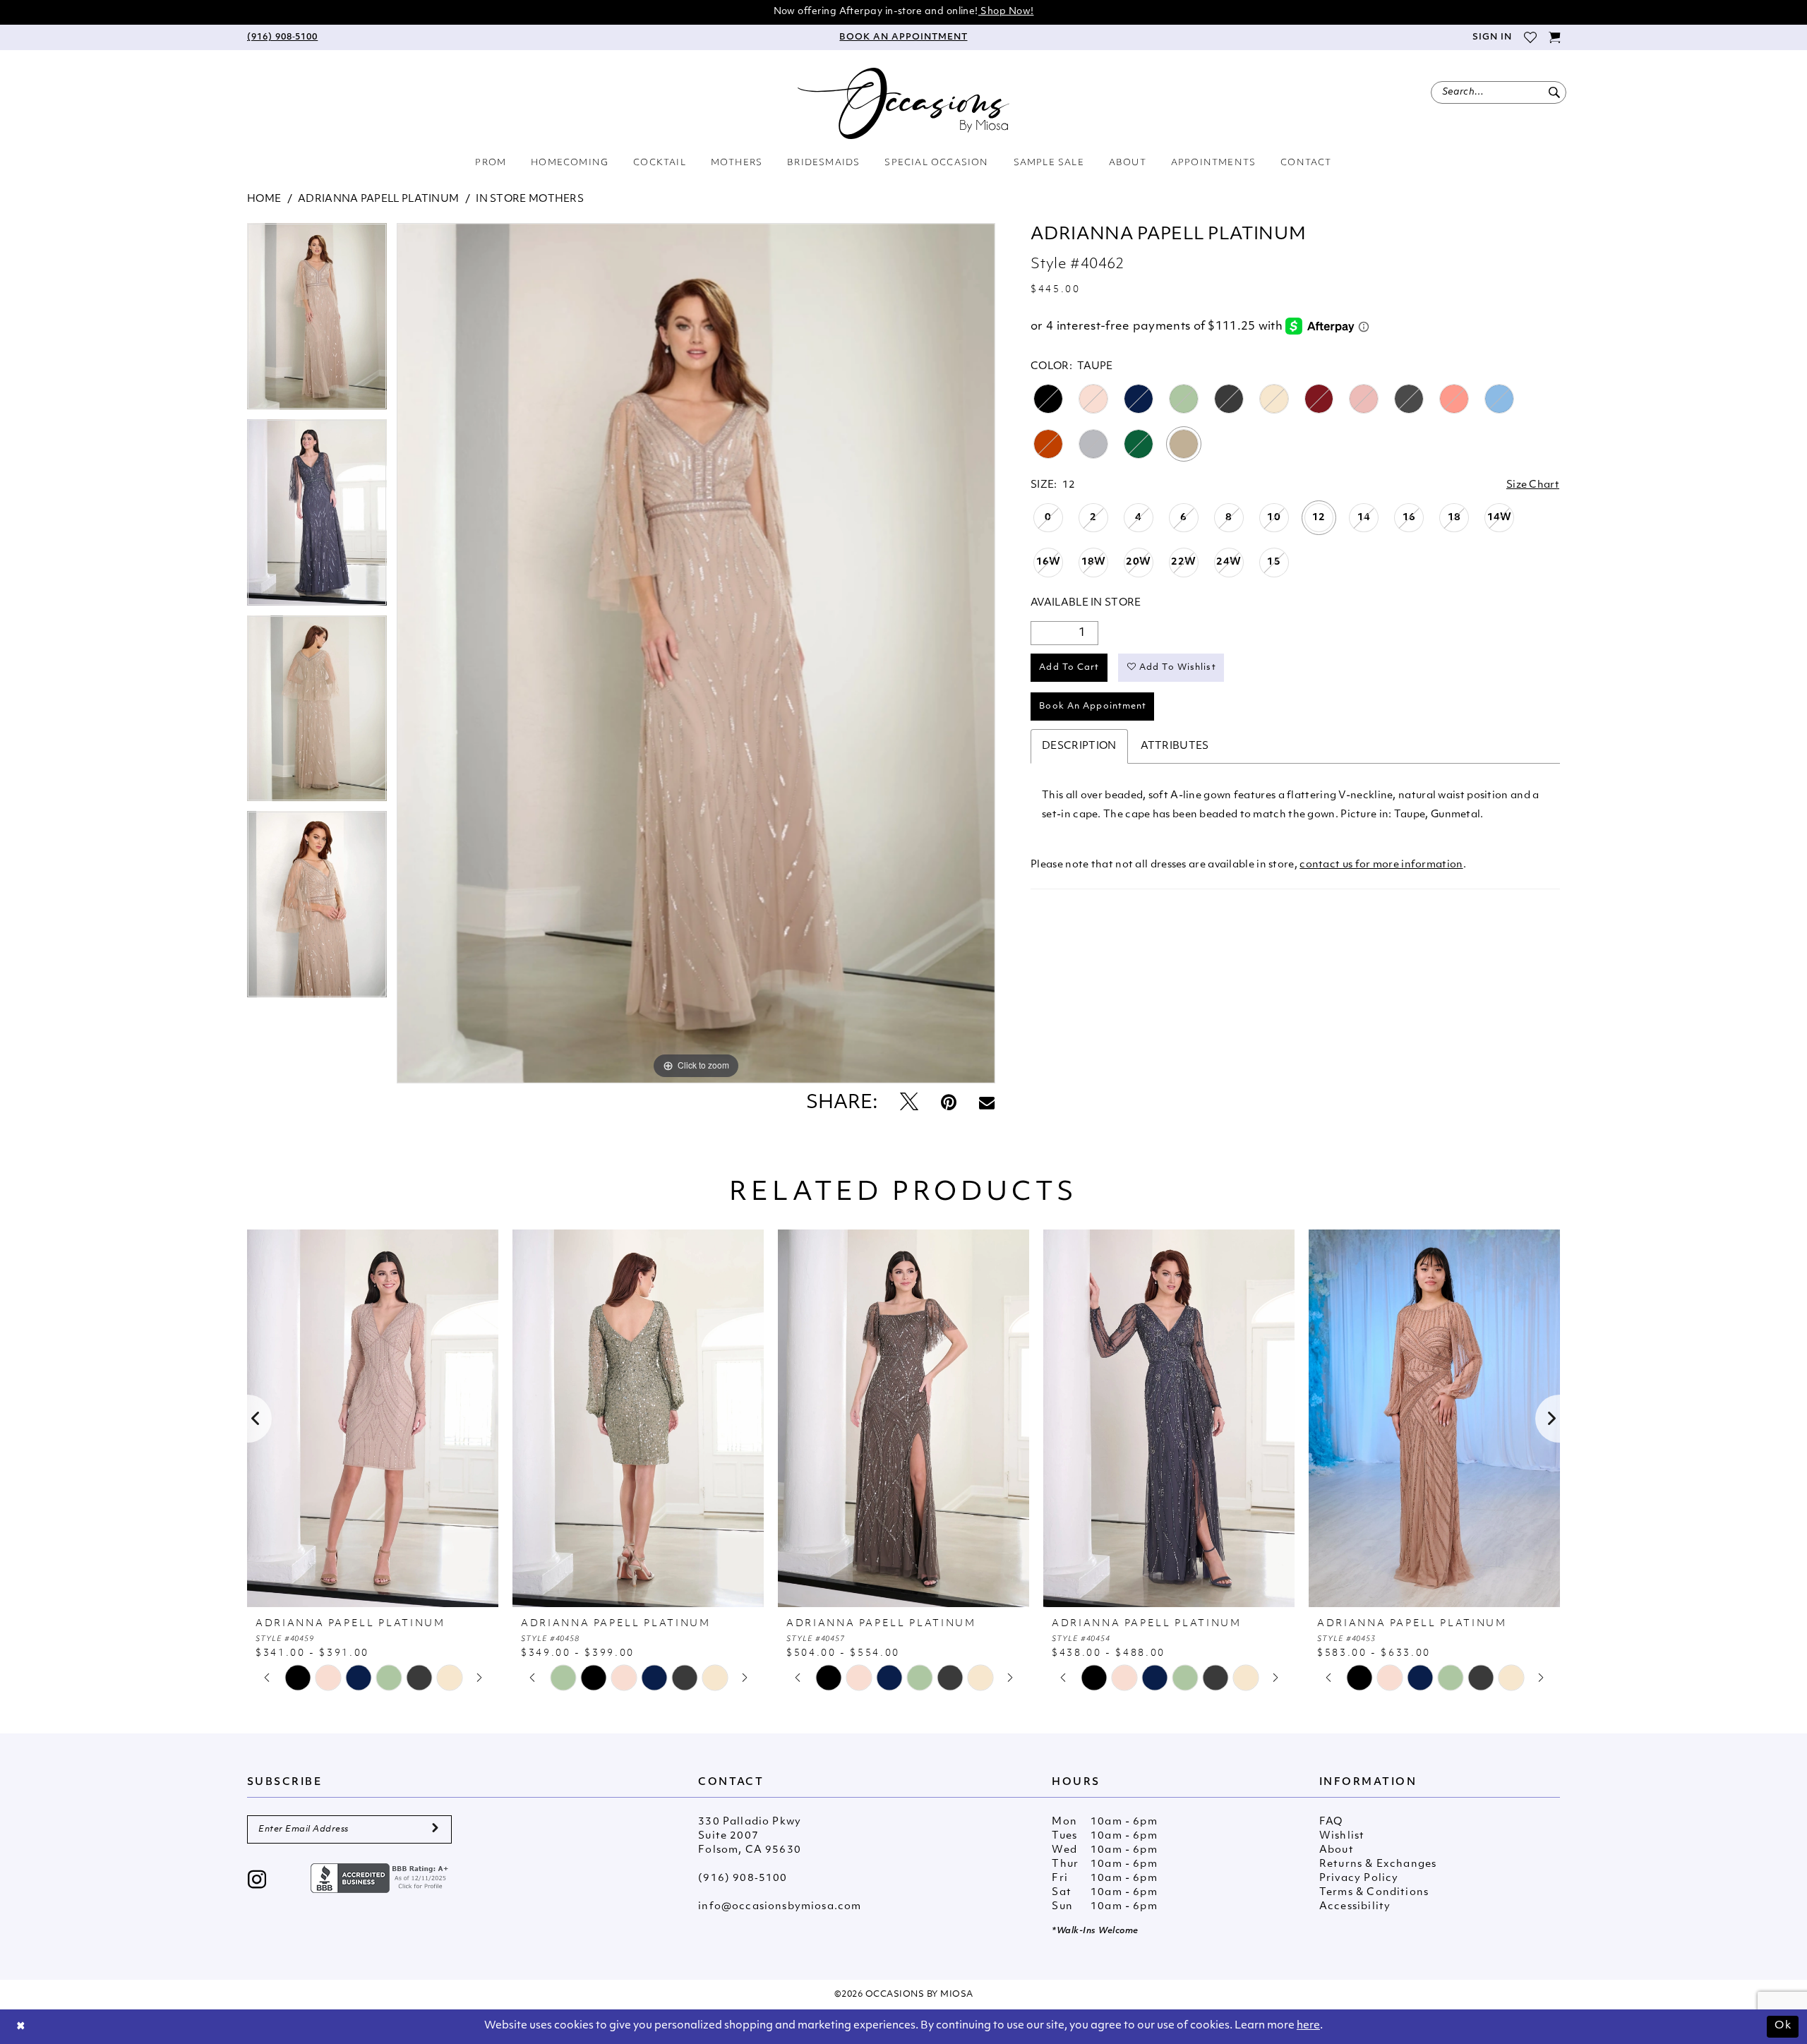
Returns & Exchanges (1378, 1864)
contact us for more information (1381, 865)
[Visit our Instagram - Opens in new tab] (257, 1881)
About (1337, 1850)
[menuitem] (282, 37)
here (1308, 2026)
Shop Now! (1006, 12)
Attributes (1175, 746)
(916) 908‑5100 (743, 1878)
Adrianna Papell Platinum (378, 199)
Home (264, 199)
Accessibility (1355, 1907)
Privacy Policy (1359, 1878)
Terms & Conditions (1374, 1893)
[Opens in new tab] (381, 1878)
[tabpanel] (317, 321)
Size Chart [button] (1533, 485)
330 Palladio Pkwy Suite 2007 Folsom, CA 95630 (750, 1836)
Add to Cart (1069, 668)
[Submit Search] (1554, 92)
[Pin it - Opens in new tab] (949, 1104)
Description (1079, 746)
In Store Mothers (530, 199)
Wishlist (1342, 1836)
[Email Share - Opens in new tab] (987, 1104)
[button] (1491, 37)
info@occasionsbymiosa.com (780, 1907)
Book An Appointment (1093, 707)
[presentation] (373, 1418)
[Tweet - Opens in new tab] (909, 1104)
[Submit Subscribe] (435, 1829)
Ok (1783, 2026)
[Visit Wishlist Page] (1530, 37)
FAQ (1331, 1822)
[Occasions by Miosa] (903, 103)
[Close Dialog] (21, 2027)
